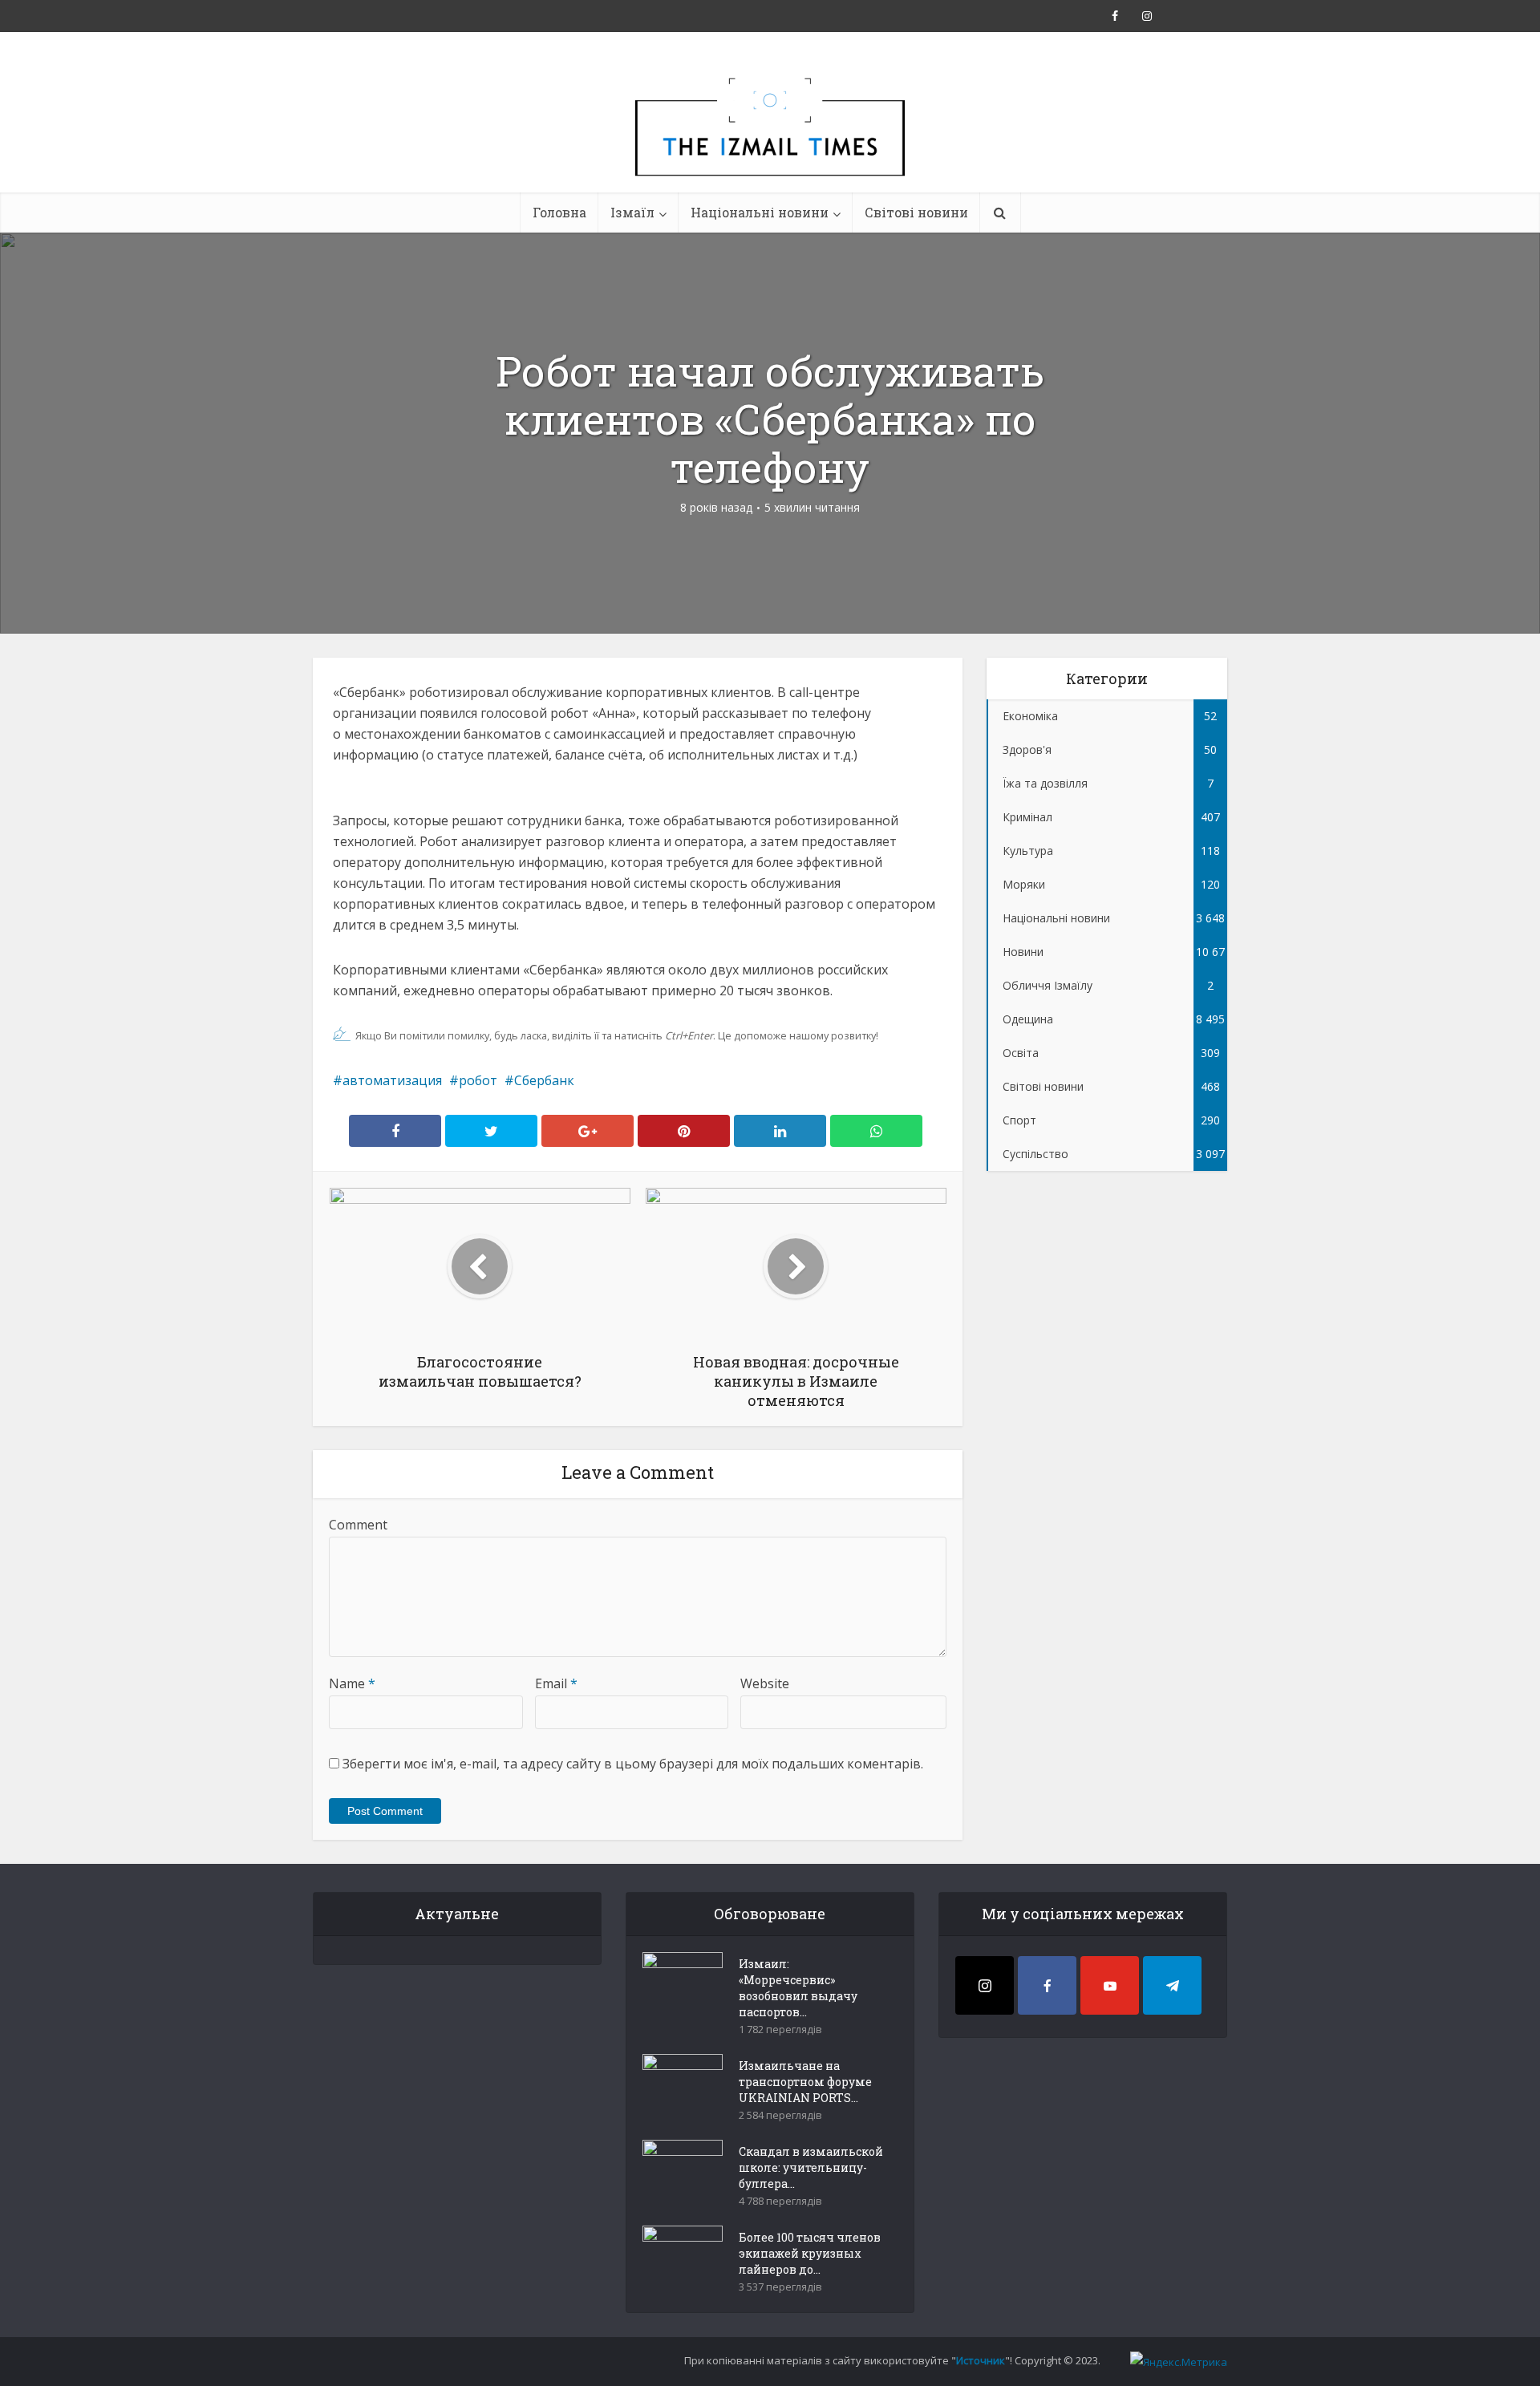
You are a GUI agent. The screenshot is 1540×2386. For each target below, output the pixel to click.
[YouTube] (1110, 1985)
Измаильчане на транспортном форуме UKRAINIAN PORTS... (805, 2082)
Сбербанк (544, 1080)
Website (765, 1683)
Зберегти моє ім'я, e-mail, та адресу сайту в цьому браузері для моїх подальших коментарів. (633, 1764)
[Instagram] (985, 1985)
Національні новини (760, 212)
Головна (559, 212)
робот (478, 1080)
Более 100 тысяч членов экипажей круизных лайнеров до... (810, 2253)
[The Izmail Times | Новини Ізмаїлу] (770, 144)
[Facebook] (1047, 1985)
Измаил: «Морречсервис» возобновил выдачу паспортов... (798, 1988)
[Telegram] (1172, 1985)
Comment (358, 1525)
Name (352, 1683)
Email (556, 1683)
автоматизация (392, 1080)
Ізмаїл (632, 212)
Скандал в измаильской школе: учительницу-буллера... (811, 2167)
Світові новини (916, 212)
